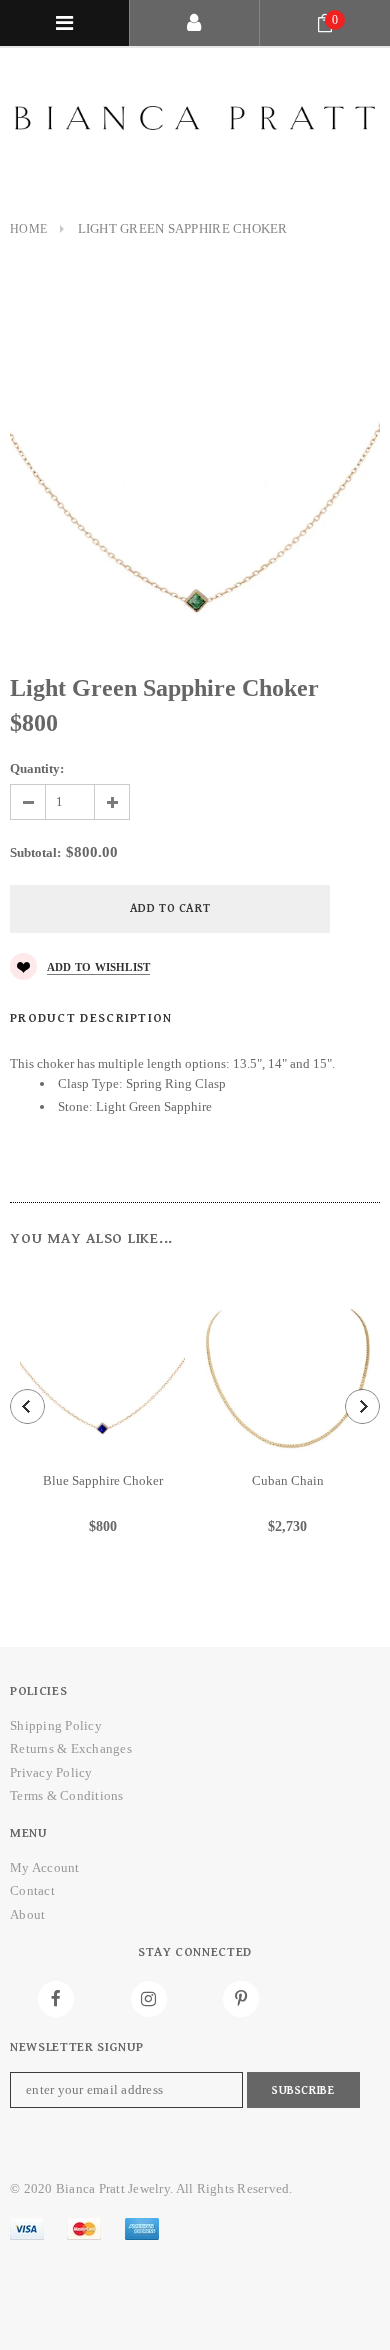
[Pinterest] (241, 1999)
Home (28, 229)
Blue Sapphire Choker (103, 1480)
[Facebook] (56, 1999)
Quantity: (37, 768)
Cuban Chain (288, 1480)
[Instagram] (149, 1999)
